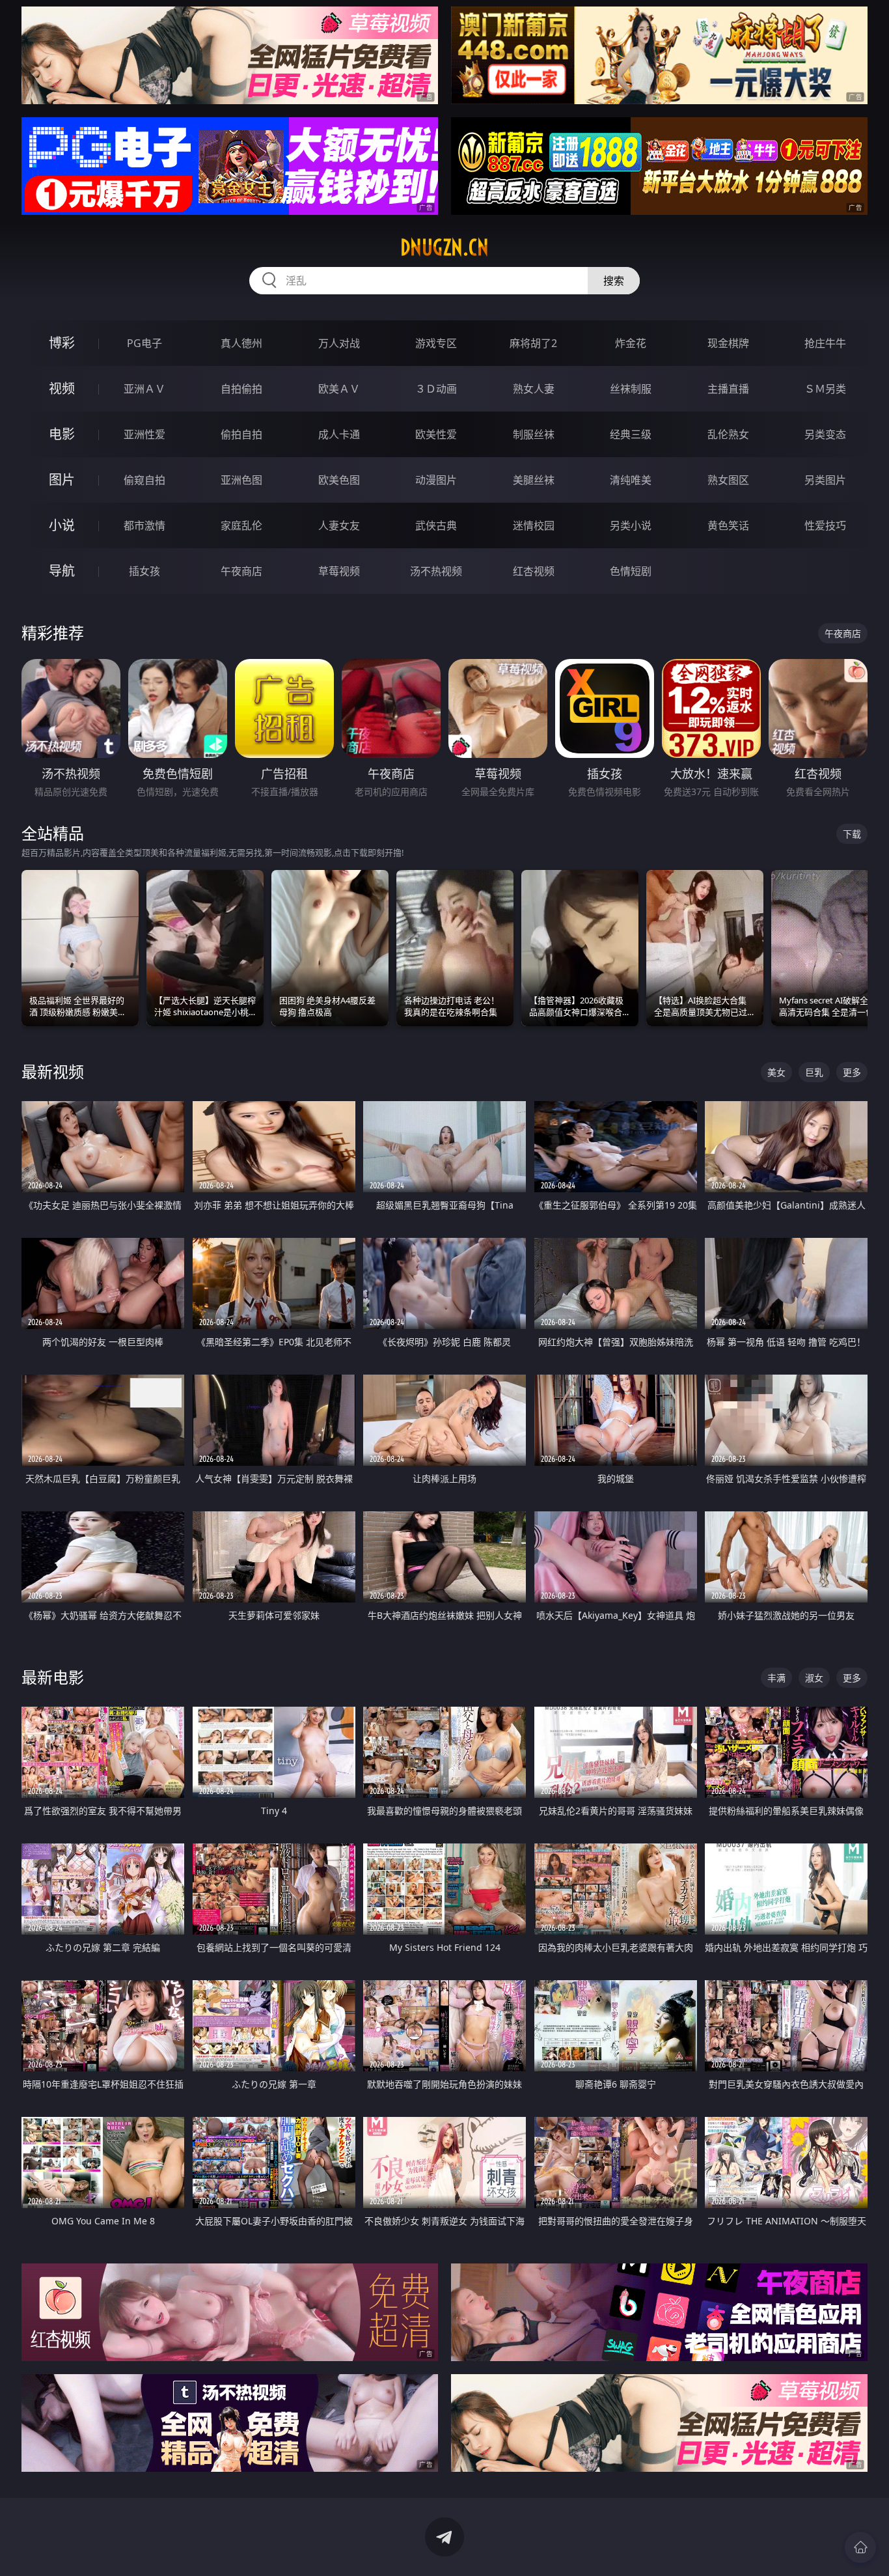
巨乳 (814, 1072)
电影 (62, 434)
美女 (776, 1072)
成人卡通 (339, 434)
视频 (62, 388)
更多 (852, 1072)
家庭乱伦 (241, 525)
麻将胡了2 (533, 343)
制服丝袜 (534, 434)
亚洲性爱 (144, 434)
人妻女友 (339, 525)
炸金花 (631, 343)
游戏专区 (436, 343)
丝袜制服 (631, 389)
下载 (852, 834)
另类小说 (631, 525)
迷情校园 (534, 525)
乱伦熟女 (728, 434)
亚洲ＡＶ (144, 389)
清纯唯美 (631, 480)
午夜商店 (241, 571)
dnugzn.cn (444, 247)
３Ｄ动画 (436, 389)
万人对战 (339, 343)
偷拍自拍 (241, 434)
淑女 (814, 1678)
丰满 (776, 1678)
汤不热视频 (436, 571)
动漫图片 (436, 480)
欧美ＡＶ (339, 389)
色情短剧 (631, 571)
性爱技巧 (825, 525)
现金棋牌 (728, 343)
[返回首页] (860, 2547)
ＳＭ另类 (825, 389)
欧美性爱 (436, 434)
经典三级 (631, 434)
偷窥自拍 (144, 480)
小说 (62, 525)
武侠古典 (436, 525)
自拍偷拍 (241, 389)
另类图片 (825, 480)
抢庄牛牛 (825, 343)
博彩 (62, 343)
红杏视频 (534, 571)
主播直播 (728, 389)
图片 (62, 480)
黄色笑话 (728, 525)
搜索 (614, 281)
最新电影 (53, 1677)
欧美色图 (339, 480)
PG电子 (144, 343)
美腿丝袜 (534, 480)
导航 (62, 571)
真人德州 (241, 343)
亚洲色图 (241, 480)
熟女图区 (728, 480)
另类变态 (825, 434)
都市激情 (144, 525)
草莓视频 (339, 571)
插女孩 (144, 571)
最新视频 (53, 1071)
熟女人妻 (534, 389)
